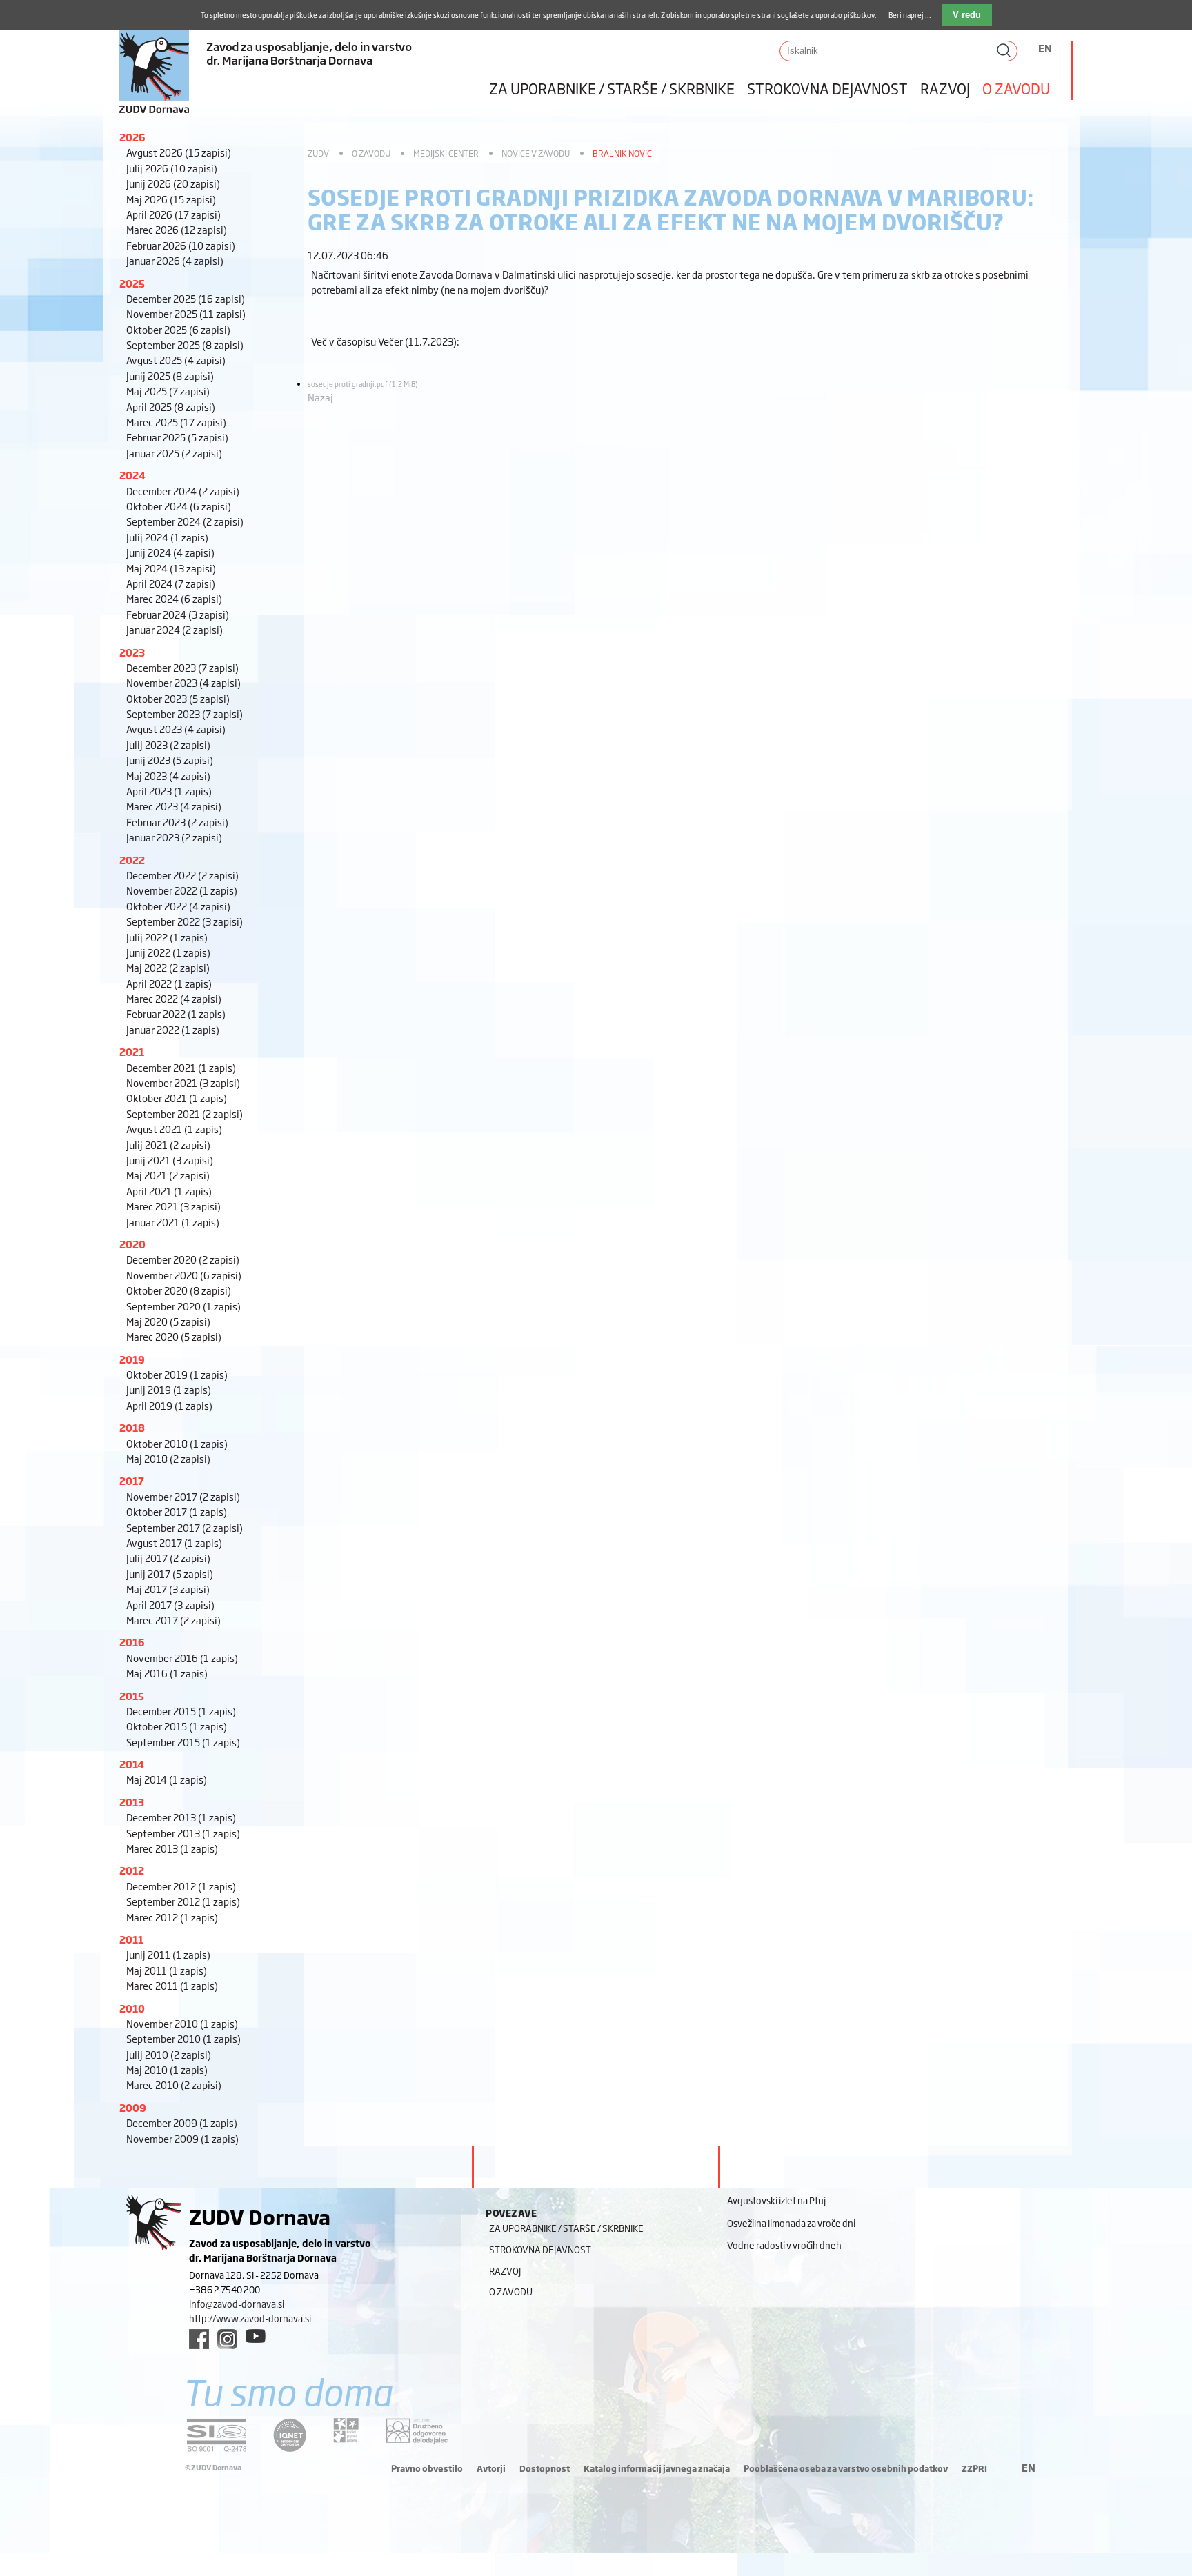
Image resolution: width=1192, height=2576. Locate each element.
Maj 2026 (171, 199)
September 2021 (185, 1114)
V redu (967, 15)
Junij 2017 (170, 1574)
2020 (132, 1244)
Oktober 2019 (177, 1374)
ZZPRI (974, 2468)
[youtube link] (256, 2336)
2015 (132, 1696)
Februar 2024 (178, 614)
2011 (131, 1939)
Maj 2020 (168, 1321)
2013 (132, 1802)
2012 (132, 1870)
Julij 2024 (167, 537)
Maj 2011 (167, 1970)
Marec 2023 (174, 806)
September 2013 (183, 1833)
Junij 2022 (168, 952)
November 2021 (183, 1082)
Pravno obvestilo (427, 2468)
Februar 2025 (177, 437)
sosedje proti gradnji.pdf (363, 384)
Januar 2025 (174, 453)
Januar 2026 (175, 260)
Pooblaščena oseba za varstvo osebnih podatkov (846, 2468)
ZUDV (318, 153)
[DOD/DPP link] (346, 2430)
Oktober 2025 (178, 329)
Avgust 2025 (176, 360)
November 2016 (182, 1658)
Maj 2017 (168, 1589)
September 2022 (185, 921)
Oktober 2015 (177, 1726)
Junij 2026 (173, 183)
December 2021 (181, 1067)
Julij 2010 (169, 2054)
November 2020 (184, 1275)
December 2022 (182, 875)
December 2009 (182, 2123)
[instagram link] (227, 2339)
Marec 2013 (172, 1848)
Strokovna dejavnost (827, 88)
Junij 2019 (169, 1389)
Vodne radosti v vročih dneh (784, 2245)
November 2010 (182, 2023)
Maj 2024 (171, 568)
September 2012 (183, 1901)
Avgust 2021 (174, 1129)
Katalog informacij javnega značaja (657, 2468)
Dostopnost (545, 2468)
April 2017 (170, 1605)
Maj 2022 (168, 967)
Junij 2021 (170, 1160)
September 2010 (183, 2038)
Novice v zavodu (536, 153)
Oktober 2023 (178, 698)
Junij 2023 (170, 760)
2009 (133, 2107)
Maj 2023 (168, 776)
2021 (132, 1051)
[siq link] (217, 2435)
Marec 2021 (173, 1206)
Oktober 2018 (177, 1443)
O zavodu (1016, 88)
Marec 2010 (174, 2085)
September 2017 (185, 1527)
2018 (132, 1427)
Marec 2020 (174, 1336)
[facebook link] (199, 2339)
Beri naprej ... (910, 15)
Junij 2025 (170, 376)
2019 (132, 1359)
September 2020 (183, 1306)
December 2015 (181, 1711)
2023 (132, 652)
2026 (132, 137)
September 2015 (183, 1742)
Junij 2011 (168, 1954)
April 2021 (169, 1191)
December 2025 (186, 298)
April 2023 (169, 791)
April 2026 (173, 214)
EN (1045, 48)
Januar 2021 (173, 1222)
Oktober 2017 (177, 1511)
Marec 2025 (176, 422)
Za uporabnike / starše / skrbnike (612, 88)
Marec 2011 (172, 1985)
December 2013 (181, 1817)
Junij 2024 (170, 552)
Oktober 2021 (177, 1098)
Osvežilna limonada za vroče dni (791, 2223)
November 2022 (182, 890)
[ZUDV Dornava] (298, 58)
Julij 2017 (168, 1558)
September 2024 (185, 521)
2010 (132, 2008)
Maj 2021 (168, 1175)
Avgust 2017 (174, 1542)
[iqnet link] (290, 2435)
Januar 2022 (173, 1029)
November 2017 (183, 1496)
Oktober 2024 (179, 506)
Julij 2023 (168, 745)
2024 (132, 475)
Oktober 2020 (179, 1290)
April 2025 (171, 407)
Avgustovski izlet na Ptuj (776, 2200)
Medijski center (446, 153)
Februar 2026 (181, 245)
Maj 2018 (168, 1458)
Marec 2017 (173, 1620)
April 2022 (169, 983)
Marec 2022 (174, 998)
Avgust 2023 (176, 729)
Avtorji (491, 2468)
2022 (132, 860)
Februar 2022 (176, 1014)
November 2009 (182, 2138)
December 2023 (182, 667)
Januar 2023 (174, 837)
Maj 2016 (167, 1673)
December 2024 (183, 491)
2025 (132, 283)
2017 (132, 1480)
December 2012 (181, 1886)
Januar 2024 (175, 629)
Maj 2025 (168, 391)
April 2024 (171, 583)
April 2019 (169, 1405)
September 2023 (185, 713)
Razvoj (945, 88)
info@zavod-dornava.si (237, 2304)
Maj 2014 (167, 1779)
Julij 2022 (167, 937)
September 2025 (185, 345)
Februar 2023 (177, 822)
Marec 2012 (172, 1917)
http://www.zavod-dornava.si (250, 2318)
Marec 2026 (177, 229)
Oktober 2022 (178, 906)
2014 (132, 1764)
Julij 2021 (168, 1145)
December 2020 (183, 1259)
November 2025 (186, 313)
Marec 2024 (174, 598)
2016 (132, 1642)
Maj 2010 (167, 2069)
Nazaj (320, 397)
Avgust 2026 (179, 152)
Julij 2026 (172, 168)
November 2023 (183, 682)
